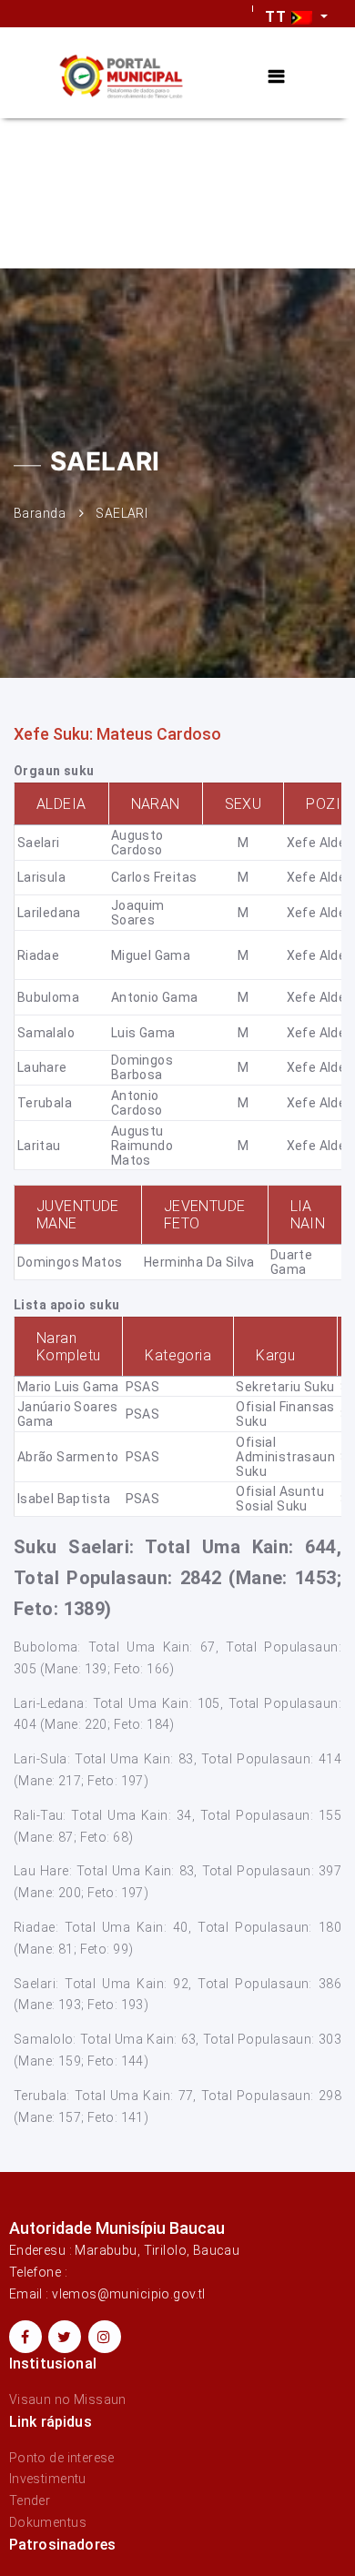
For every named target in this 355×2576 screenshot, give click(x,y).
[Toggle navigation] (276, 77)
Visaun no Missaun (68, 2399)
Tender (30, 2500)
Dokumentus (48, 2522)
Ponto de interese (62, 2458)
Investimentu (48, 2479)
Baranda (40, 513)
